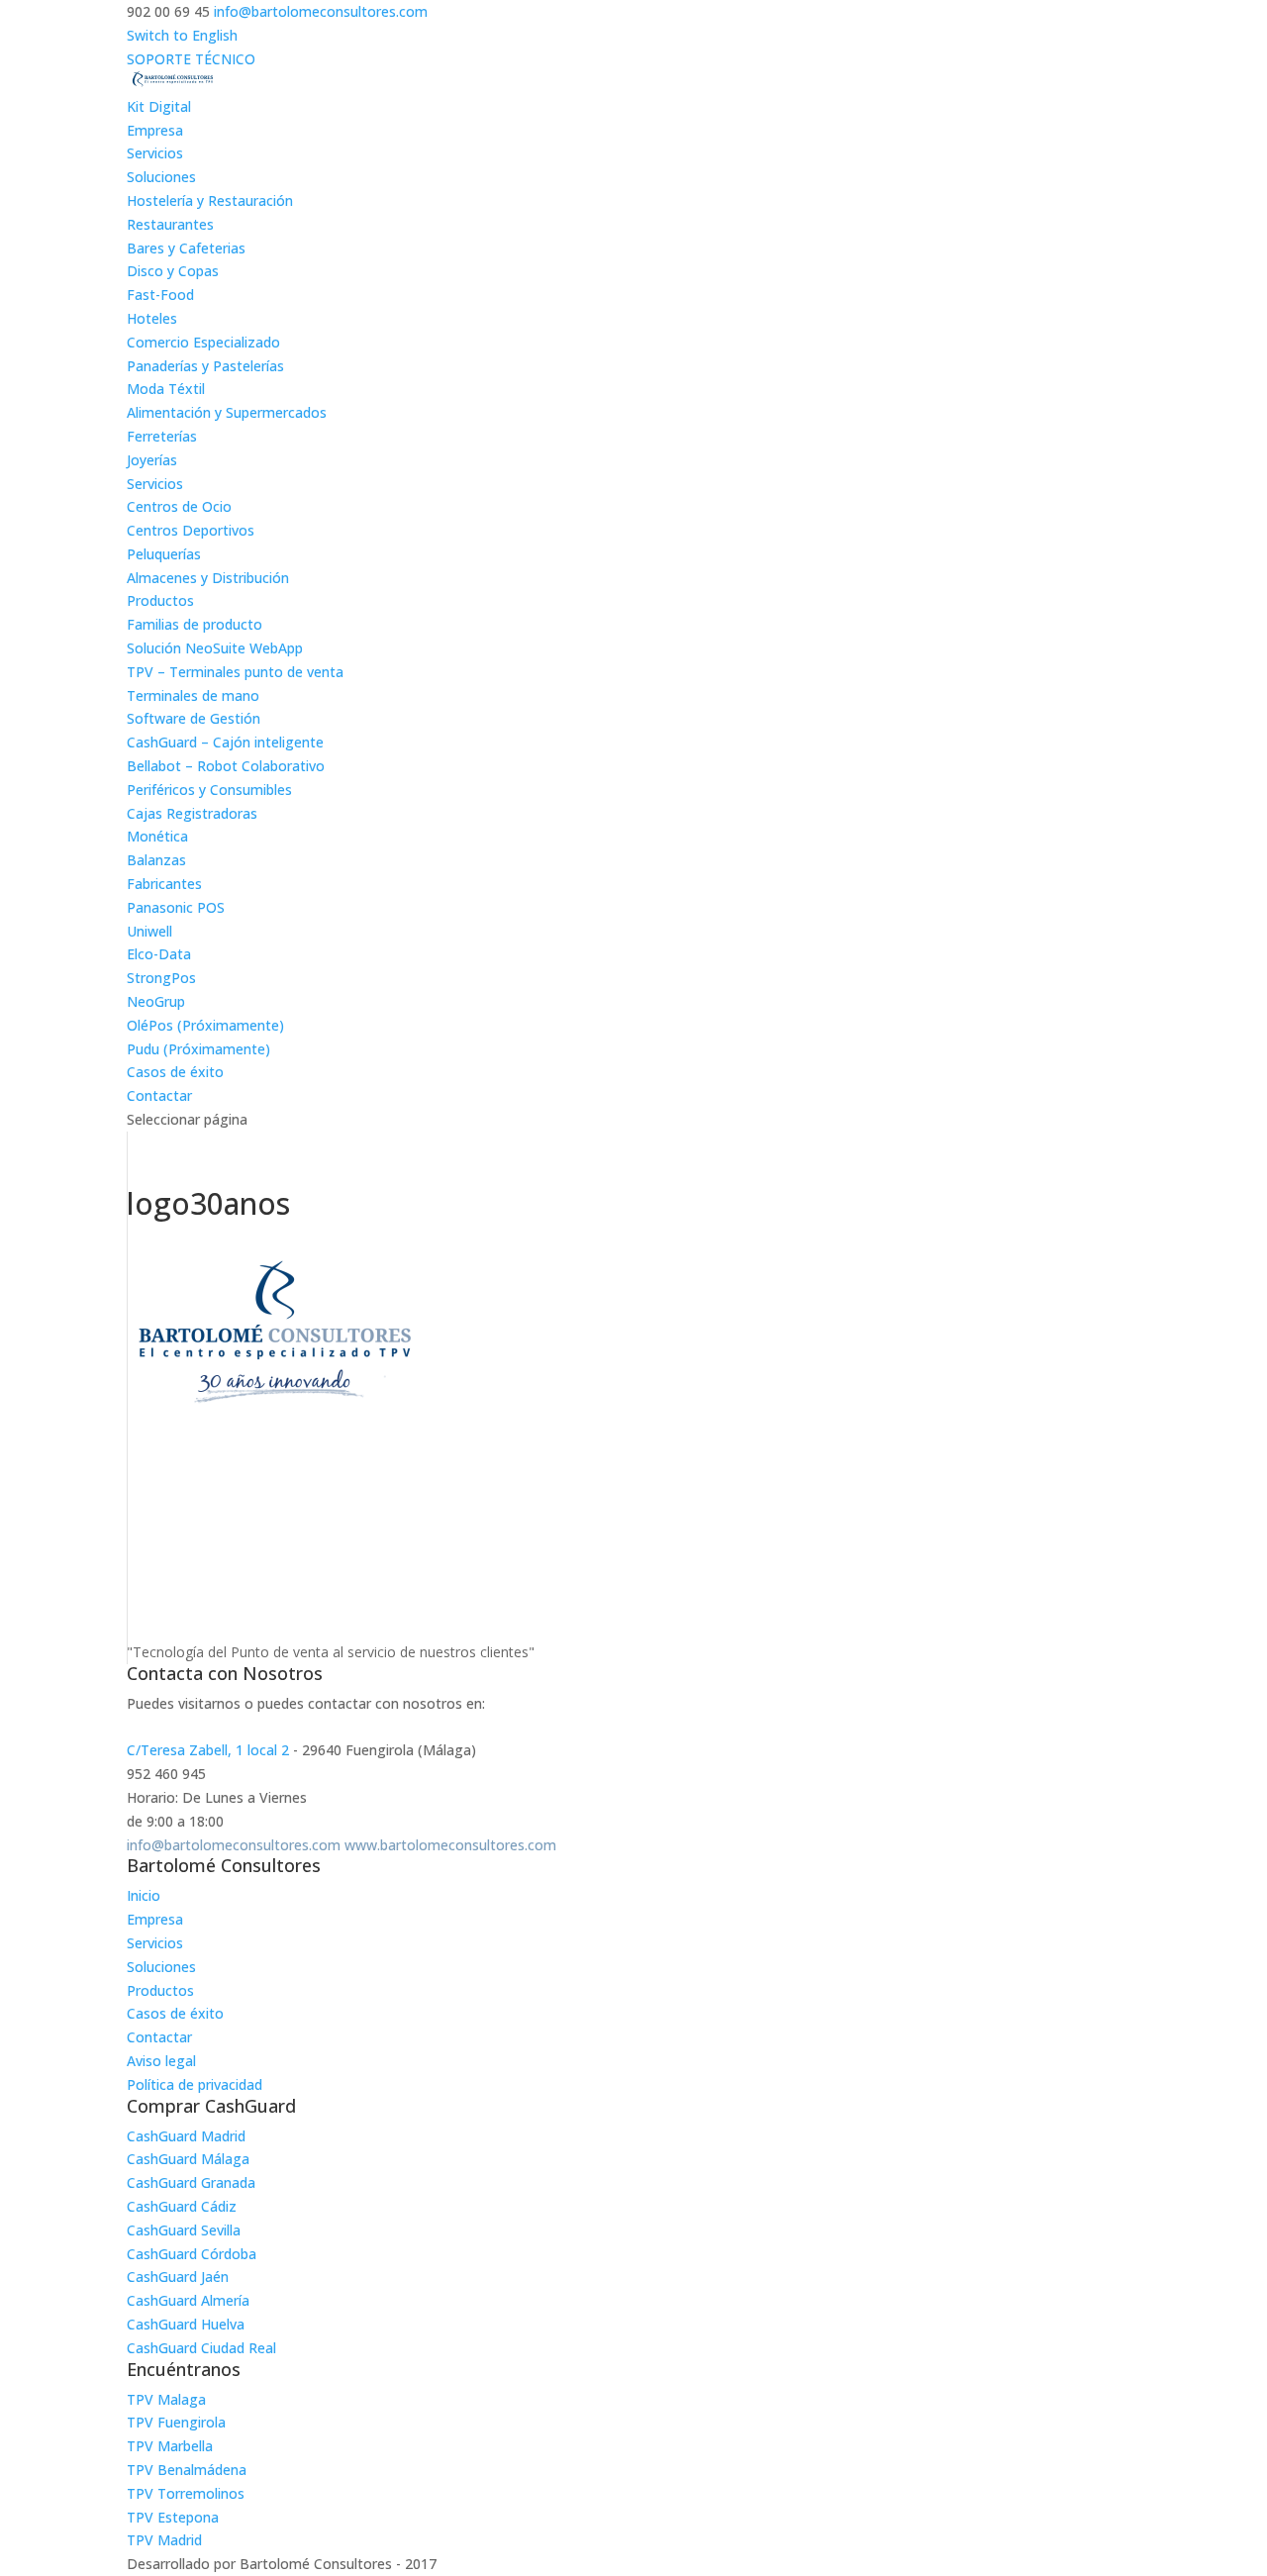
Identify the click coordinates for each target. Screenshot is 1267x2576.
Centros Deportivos (191, 530)
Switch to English (182, 35)
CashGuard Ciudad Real (201, 2348)
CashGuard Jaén (178, 2277)
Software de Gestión (194, 718)
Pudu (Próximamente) (198, 1049)
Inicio (144, 1895)
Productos (160, 600)
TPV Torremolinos (186, 2493)
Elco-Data (159, 954)
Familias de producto (195, 624)
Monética (157, 836)
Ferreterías (162, 436)
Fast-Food (160, 295)
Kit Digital (159, 106)
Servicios (155, 153)
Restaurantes (170, 224)
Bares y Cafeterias (186, 248)
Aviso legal (161, 2061)
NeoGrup (156, 1001)
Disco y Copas (173, 271)
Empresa (155, 130)
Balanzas (156, 860)
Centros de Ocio (179, 506)
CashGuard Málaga (188, 2159)
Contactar (159, 1095)
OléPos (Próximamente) (205, 1025)
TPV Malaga (166, 2399)
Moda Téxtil (166, 389)
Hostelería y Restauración (210, 200)
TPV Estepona (173, 2517)
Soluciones (161, 177)
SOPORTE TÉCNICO (191, 59)
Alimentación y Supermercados (227, 412)
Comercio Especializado (203, 342)
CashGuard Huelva (186, 2324)
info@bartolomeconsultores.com (234, 1845)
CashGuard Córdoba (192, 2254)
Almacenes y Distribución (208, 578)
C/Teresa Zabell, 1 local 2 (208, 1750)
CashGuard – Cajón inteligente (225, 742)
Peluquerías (164, 554)
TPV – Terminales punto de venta (235, 672)
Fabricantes (164, 884)
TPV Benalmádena (187, 2470)
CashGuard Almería (188, 2300)
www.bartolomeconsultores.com (450, 1845)
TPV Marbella (170, 2446)
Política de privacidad (195, 2084)
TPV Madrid (164, 2540)
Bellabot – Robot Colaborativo (226, 766)
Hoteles (152, 318)
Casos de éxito (175, 1072)
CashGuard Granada (191, 2182)
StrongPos (161, 978)
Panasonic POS (176, 907)
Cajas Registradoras (192, 813)
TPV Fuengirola (176, 2422)
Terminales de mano (193, 695)
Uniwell (149, 931)
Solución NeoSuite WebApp (215, 648)
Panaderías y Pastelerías (205, 366)
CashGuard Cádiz (182, 2206)
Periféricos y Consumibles (209, 790)
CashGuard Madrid (186, 2136)
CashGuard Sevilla (184, 2230)
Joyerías (152, 460)
